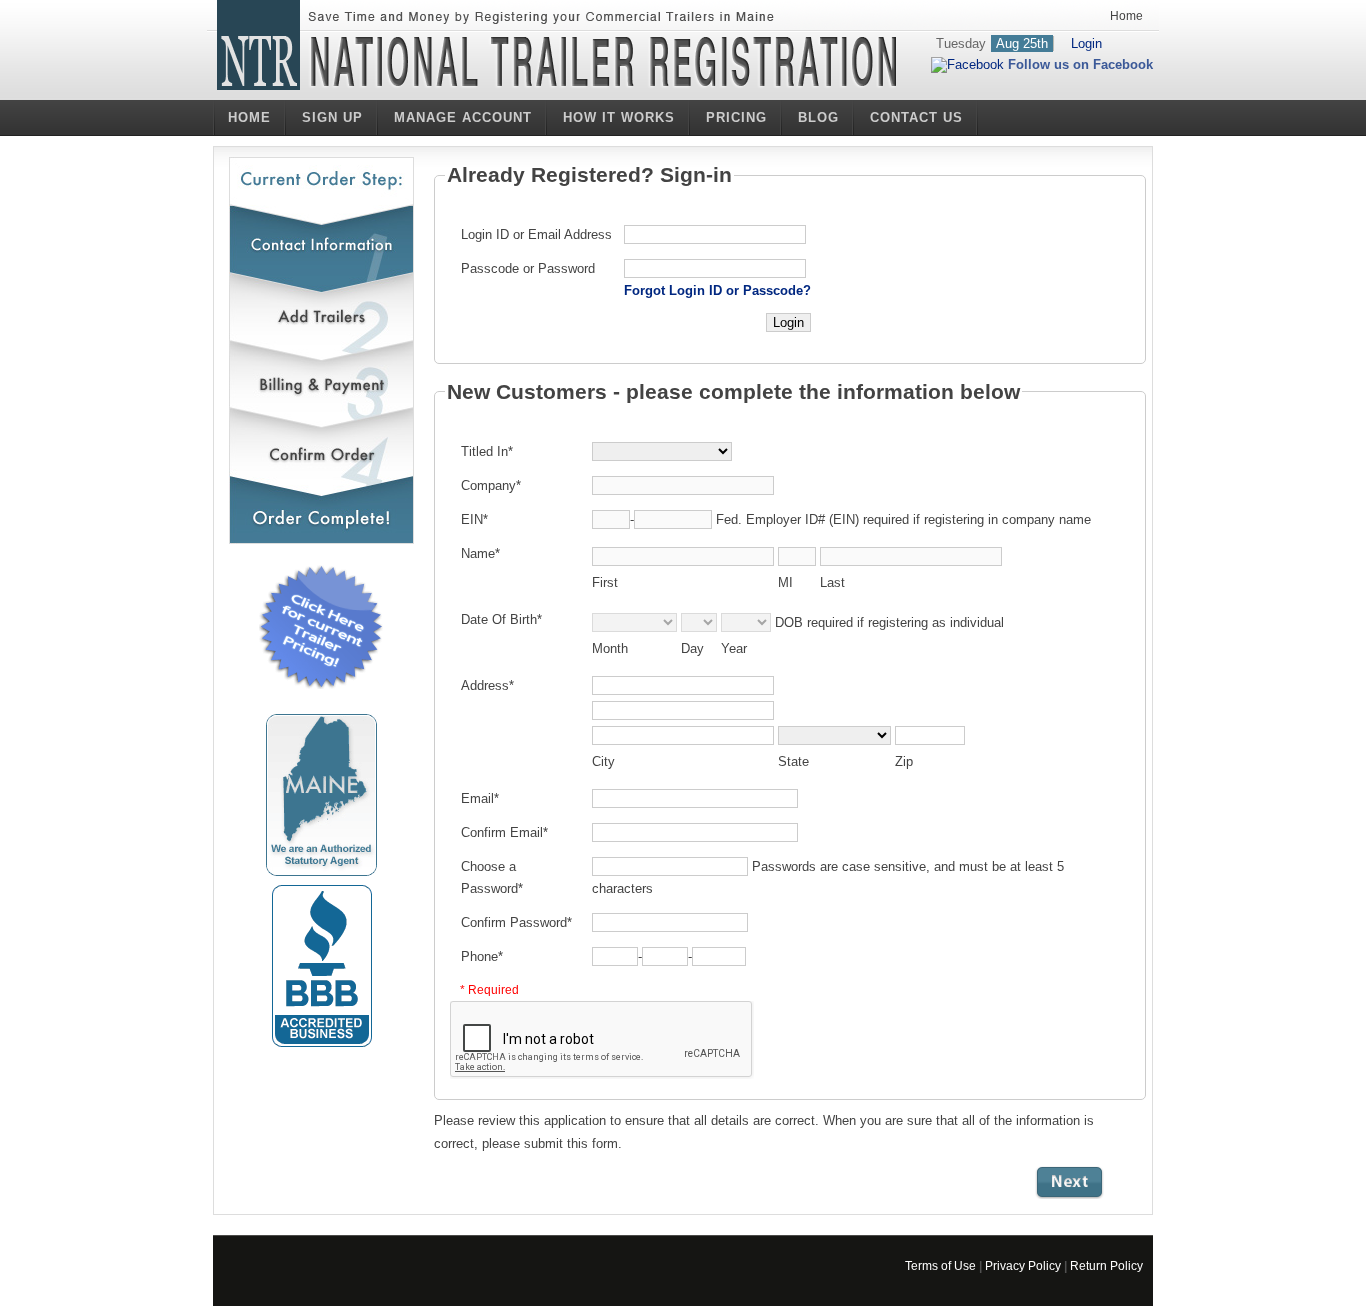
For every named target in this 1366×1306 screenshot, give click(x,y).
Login (1086, 43)
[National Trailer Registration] (559, 62)
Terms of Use (940, 1266)
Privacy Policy (1023, 1266)
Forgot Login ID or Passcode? (717, 290)
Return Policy (1106, 1266)
